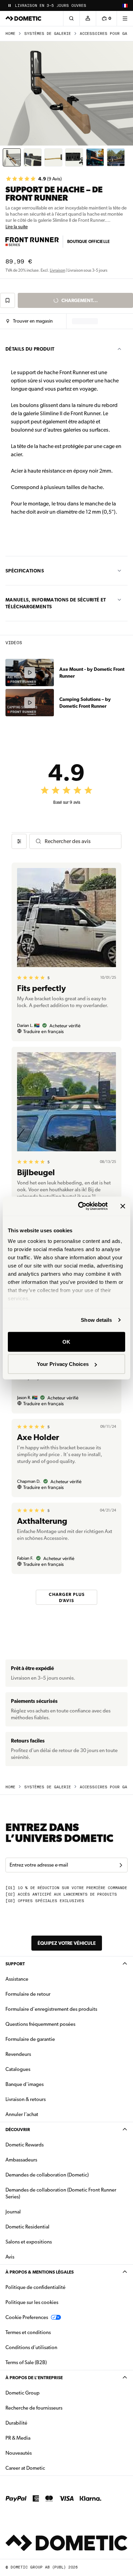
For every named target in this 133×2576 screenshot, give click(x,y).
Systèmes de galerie (48, 34)
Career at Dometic (47, 2468)
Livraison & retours (26, 2099)
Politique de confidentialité (35, 2287)
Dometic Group (44, 2393)
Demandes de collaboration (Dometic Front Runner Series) (61, 2193)
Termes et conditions (28, 2332)
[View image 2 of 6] (33, 157)
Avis (10, 2257)
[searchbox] (80, 841)
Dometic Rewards (25, 2145)
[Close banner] (123, 1206)
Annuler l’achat (22, 2114)
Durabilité (16, 2423)
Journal (13, 2212)
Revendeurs (18, 2054)
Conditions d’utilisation (31, 2347)
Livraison (57, 270)
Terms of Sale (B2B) (26, 2362)
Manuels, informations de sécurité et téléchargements (56, 603)
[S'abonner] (121, 1865)
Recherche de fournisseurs (34, 2408)
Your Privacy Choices (63, 1364)
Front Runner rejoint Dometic (49, 6)
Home (10, 34)
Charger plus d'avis (67, 1597)
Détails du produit (30, 349)
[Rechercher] (71, 18)
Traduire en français (43, 1031)
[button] (29, 321)
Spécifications (25, 571)
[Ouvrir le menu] (125, 18)
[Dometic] (24, 18)
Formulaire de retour (28, 1994)
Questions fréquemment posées (40, 2024)
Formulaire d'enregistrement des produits (51, 2009)
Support (15, 1964)
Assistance (17, 1979)
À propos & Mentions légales (40, 2272)
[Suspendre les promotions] (10, 5)
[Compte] (88, 18)
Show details (96, 1320)
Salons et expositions (29, 2242)
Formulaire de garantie (30, 2039)
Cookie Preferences (27, 2317)
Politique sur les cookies (32, 2302)
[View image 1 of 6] (12, 157)
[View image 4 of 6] (74, 157)
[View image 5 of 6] (95, 157)
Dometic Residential (49, 2227)
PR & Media (39, 2438)
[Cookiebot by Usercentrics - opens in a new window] (81, 1206)
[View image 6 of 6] (116, 157)
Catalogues (39, 2069)
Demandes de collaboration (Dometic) (47, 2175)
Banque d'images (46, 2084)
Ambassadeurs (21, 2160)
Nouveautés (40, 2453)
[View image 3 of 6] (53, 157)
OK (66, 1341)
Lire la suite (17, 227)
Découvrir (18, 2130)
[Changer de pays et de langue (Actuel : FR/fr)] (125, 5)
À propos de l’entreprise (34, 2378)
